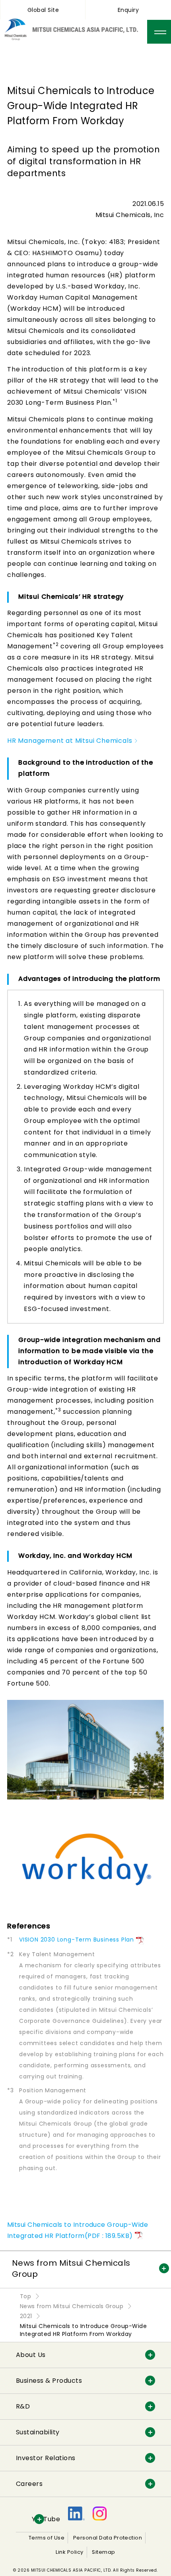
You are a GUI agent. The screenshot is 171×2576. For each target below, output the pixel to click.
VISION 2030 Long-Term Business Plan (77, 1940)
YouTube (46, 2519)
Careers (29, 2484)
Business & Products (49, 2381)
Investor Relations (46, 2458)
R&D (23, 2406)
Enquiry (128, 10)
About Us (31, 2355)
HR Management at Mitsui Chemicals (70, 741)
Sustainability (38, 2432)
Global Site (43, 10)
